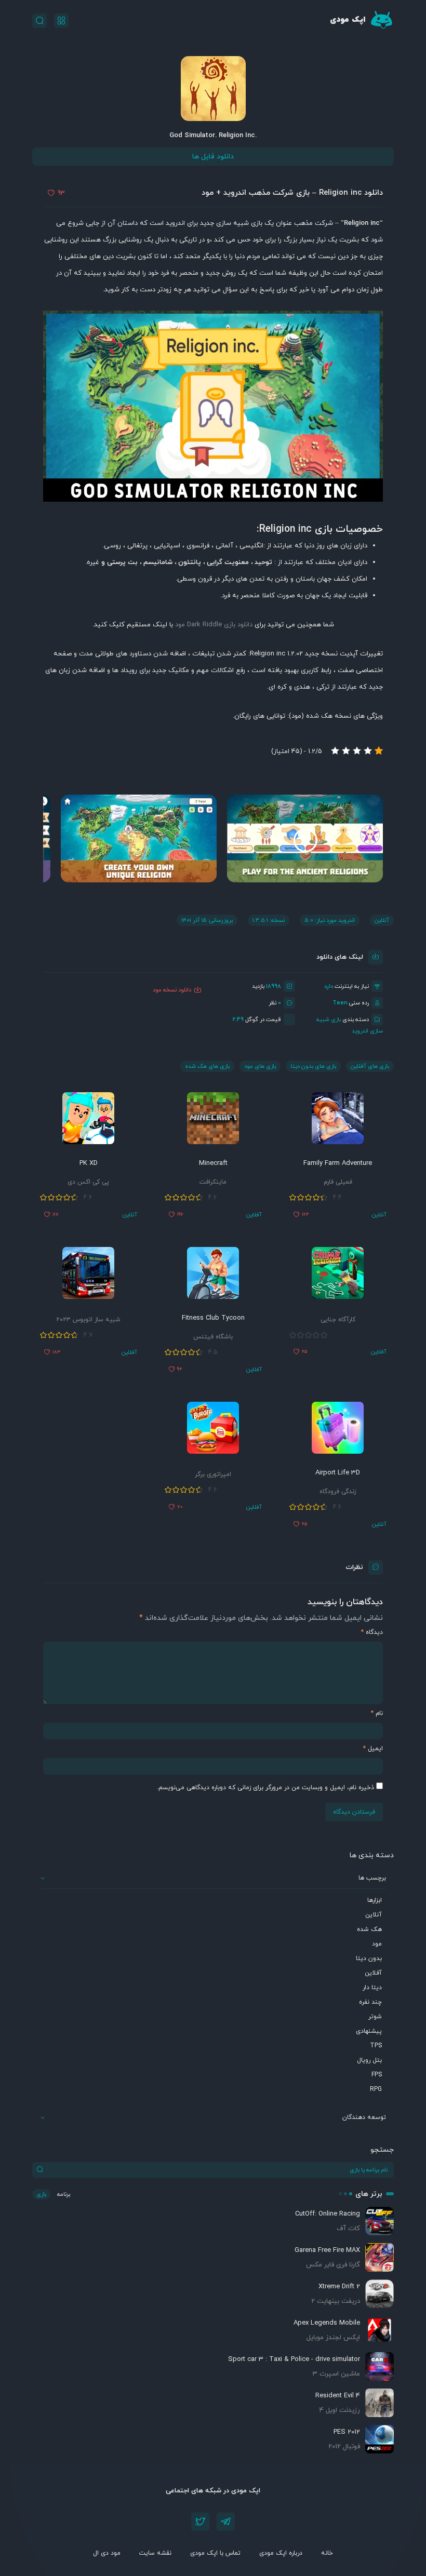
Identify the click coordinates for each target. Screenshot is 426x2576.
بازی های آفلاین (370, 1066)
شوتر (375, 2017)
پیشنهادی (369, 2031)
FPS (377, 2075)
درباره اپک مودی (281, 2553)
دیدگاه (372, 1632)
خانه (327, 2553)
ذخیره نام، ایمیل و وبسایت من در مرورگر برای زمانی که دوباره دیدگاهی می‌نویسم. (265, 1788)
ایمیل (373, 1749)
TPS (376, 2046)
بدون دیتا (369, 1958)
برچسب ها (372, 1878)
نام (377, 1713)
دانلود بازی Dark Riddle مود (214, 625)
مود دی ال (107, 2553)
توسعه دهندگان (364, 2117)
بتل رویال (369, 2060)
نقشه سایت (155, 2553)
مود (377, 1944)
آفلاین (373, 1973)
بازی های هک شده (207, 1066)
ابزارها (375, 1900)
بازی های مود (260, 1066)
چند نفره (370, 2002)
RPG (376, 2089)
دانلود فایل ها (213, 157)
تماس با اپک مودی (215, 2553)
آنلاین (374, 1915)
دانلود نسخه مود (172, 990)
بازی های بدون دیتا (313, 1066)
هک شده (369, 1929)
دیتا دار (372, 1988)
